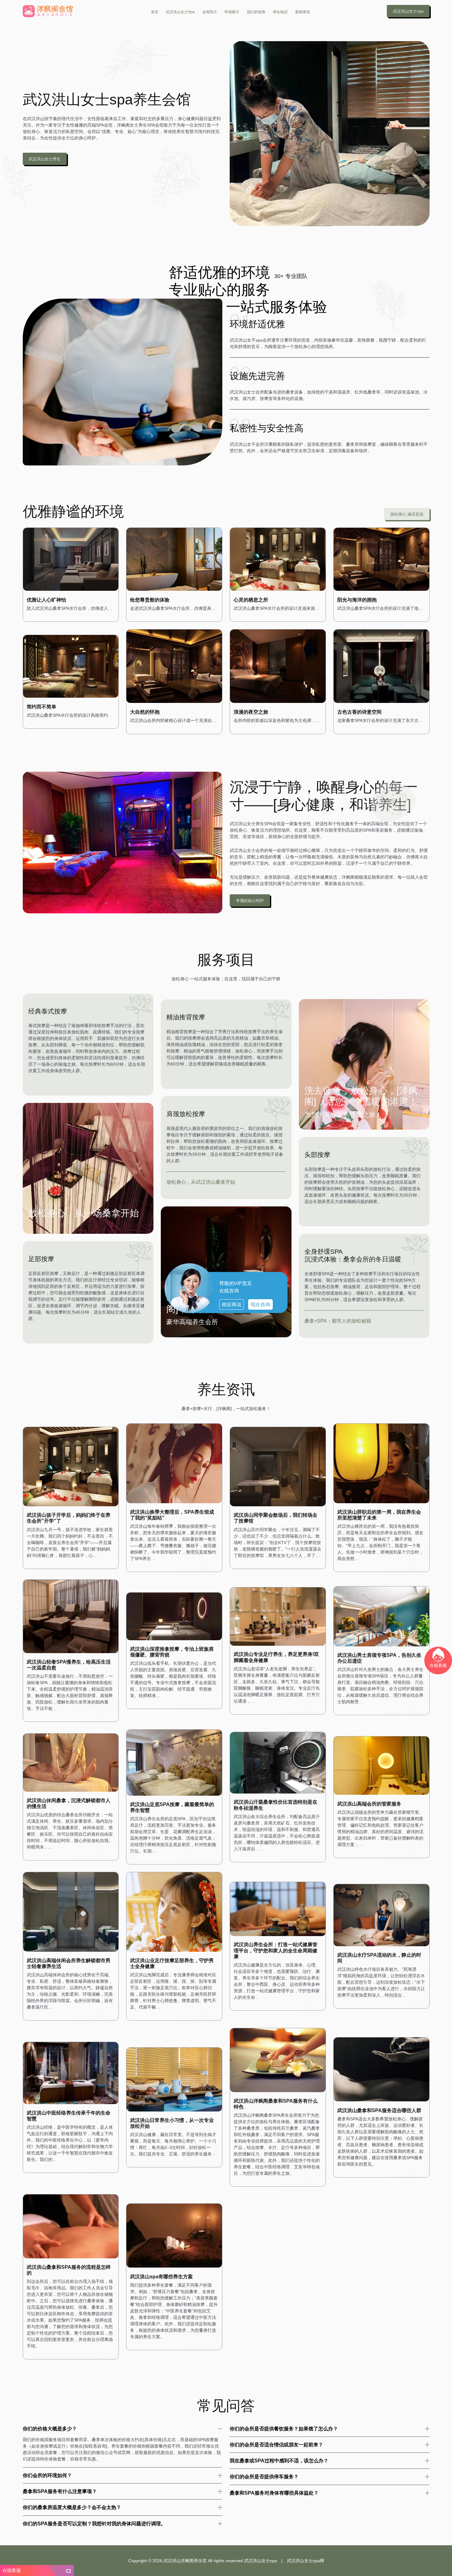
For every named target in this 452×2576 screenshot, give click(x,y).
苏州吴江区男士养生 (165, 2568)
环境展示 (232, 12)
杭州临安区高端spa (137, 2568)
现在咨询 (260, 1305)
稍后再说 (232, 1305)
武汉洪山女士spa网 (305, 2561)
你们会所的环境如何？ (47, 2475)
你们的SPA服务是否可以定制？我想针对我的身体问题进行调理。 (94, 2523)
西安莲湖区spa (83, 2568)
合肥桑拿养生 (217, 2568)
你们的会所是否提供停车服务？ (264, 2476)
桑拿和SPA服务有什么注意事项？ (60, 2491)
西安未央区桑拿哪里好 (243, 2568)
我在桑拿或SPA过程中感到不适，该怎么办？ (279, 2460)
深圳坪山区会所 (393, 2568)
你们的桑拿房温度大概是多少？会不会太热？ (72, 2507)
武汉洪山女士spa (180, 12)
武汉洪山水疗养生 (336, 2568)
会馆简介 (210, 12)
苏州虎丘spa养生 (311, 2568)
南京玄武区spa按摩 (194, 2568)
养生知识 (280, 12)
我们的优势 (256, 12)
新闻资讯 (303, 12)
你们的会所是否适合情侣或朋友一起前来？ (276, 2445)
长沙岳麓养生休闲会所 (365, 2568)
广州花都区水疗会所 (108, 2568)
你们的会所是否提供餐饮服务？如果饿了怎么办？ (284, 2429)
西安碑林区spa (415, 2568)
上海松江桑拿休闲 (286, 2568)
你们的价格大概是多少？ (50, 2429)
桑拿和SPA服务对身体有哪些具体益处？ (274, 2493)
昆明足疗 (266, 2568)
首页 (155, 12)
